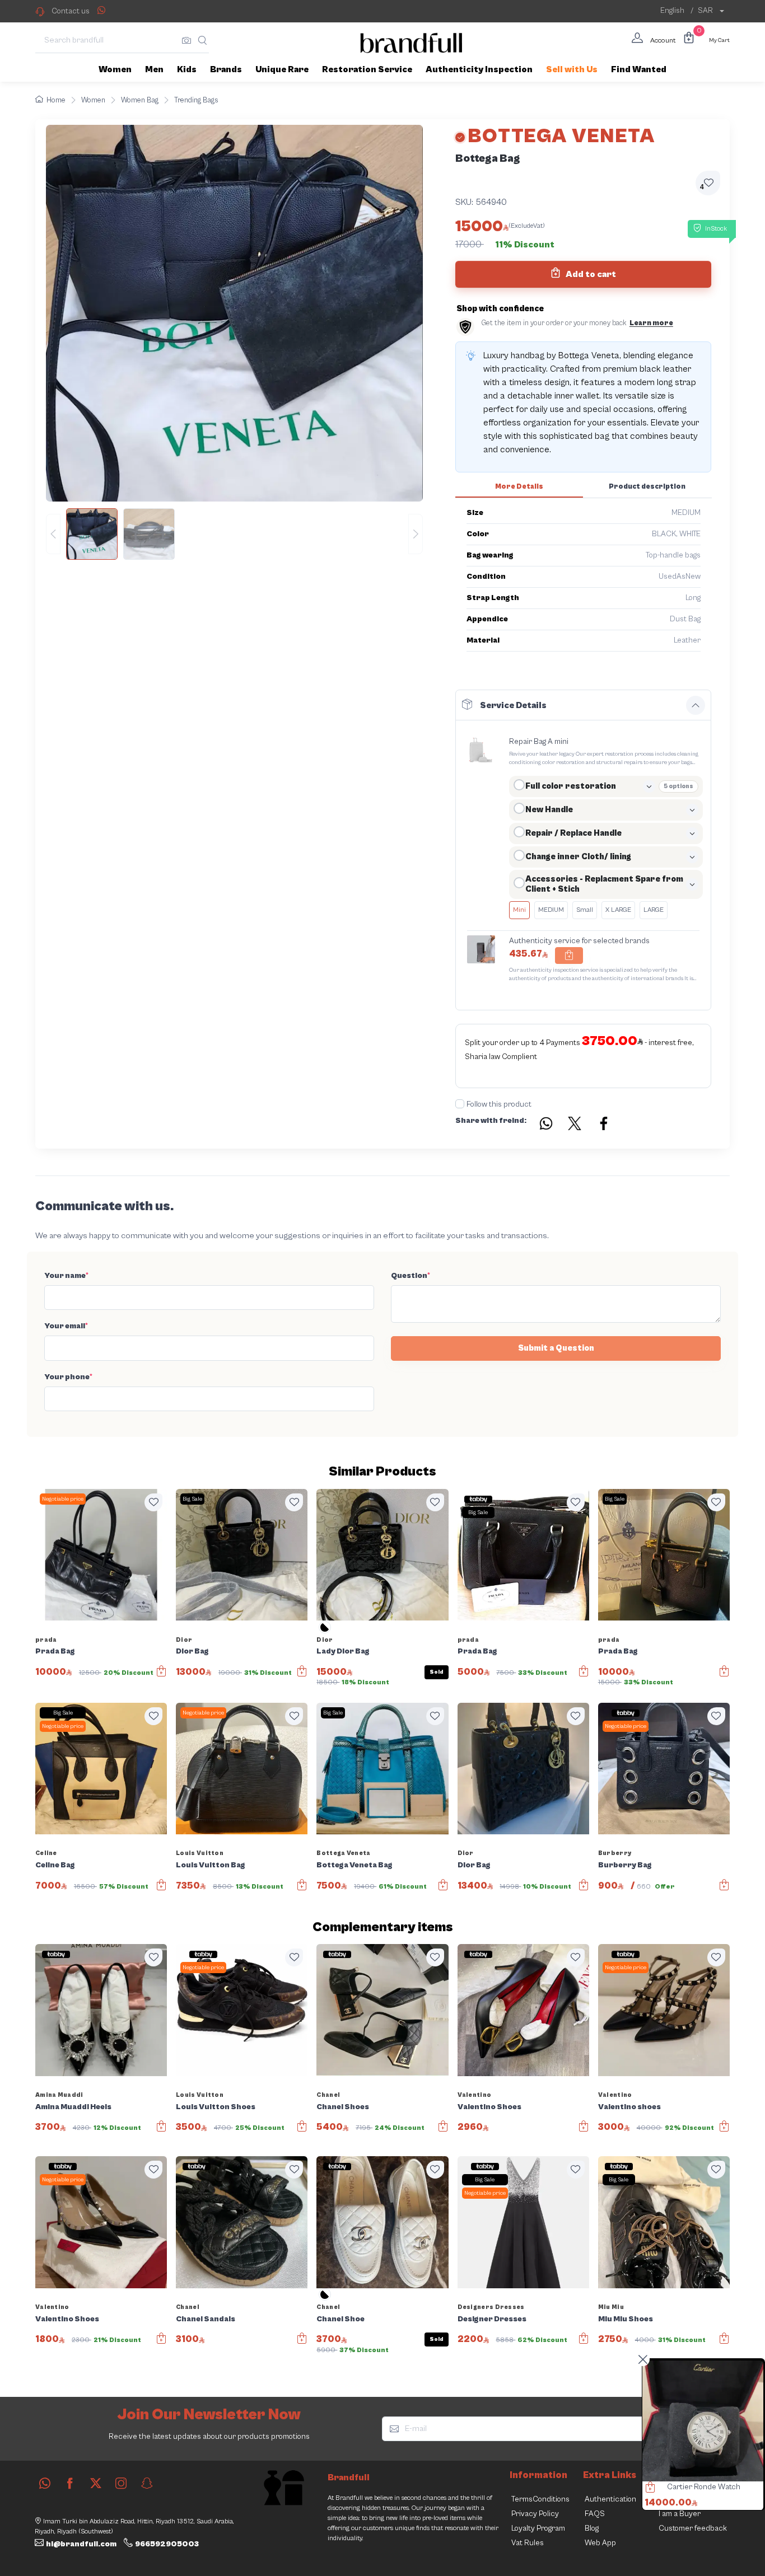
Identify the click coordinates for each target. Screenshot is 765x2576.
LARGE (654, 910)
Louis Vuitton (200, 1853)
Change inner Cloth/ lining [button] (578, 857)
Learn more (651, 323)
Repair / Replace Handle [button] (573, 833)
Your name (66, 1276)
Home (56, 100)
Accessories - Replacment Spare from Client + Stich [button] (604, 884)
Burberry (615, 1853)
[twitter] (96, 2483)
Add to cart (590, 274)
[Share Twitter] (575, 1125)
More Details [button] (519, 487)
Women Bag (140, 100)
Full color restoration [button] (571, 786)
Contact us (71, 11)
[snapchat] (147, 2483)
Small (585, 910)
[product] (703, 2421)
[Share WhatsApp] (101, 10)
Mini (519, 910)
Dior (184, 1640)
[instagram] (121, 2483)
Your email (66, 1326)
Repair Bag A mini (539, 742)
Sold (437, 1672)
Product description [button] (647, 487)
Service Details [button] (513, 705)
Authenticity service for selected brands (579, 941)
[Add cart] (569, 956)
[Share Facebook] (604, 1125)
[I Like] (153, 1502)
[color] (325, 1631)
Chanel (328, 2095)
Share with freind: (491, 1121)
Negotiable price (63, 1499)
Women (93, 100)
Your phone (68, 1377)
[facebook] (70, 2483)
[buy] (647, 2489)
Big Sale (192, 1499)
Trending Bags (196, 100)
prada (46, 1640)
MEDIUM (551, 910)
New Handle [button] (549, 810)
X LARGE (618, 910)
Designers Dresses (491, 2307)
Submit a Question (556, 1348)
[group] (234, 534)
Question (411, 1276)
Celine (46, 1853)
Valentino (475, 2095)
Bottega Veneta (343, 1853)
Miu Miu (611, 2307)
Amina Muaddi (59, 2095)
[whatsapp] (45, 2483)
